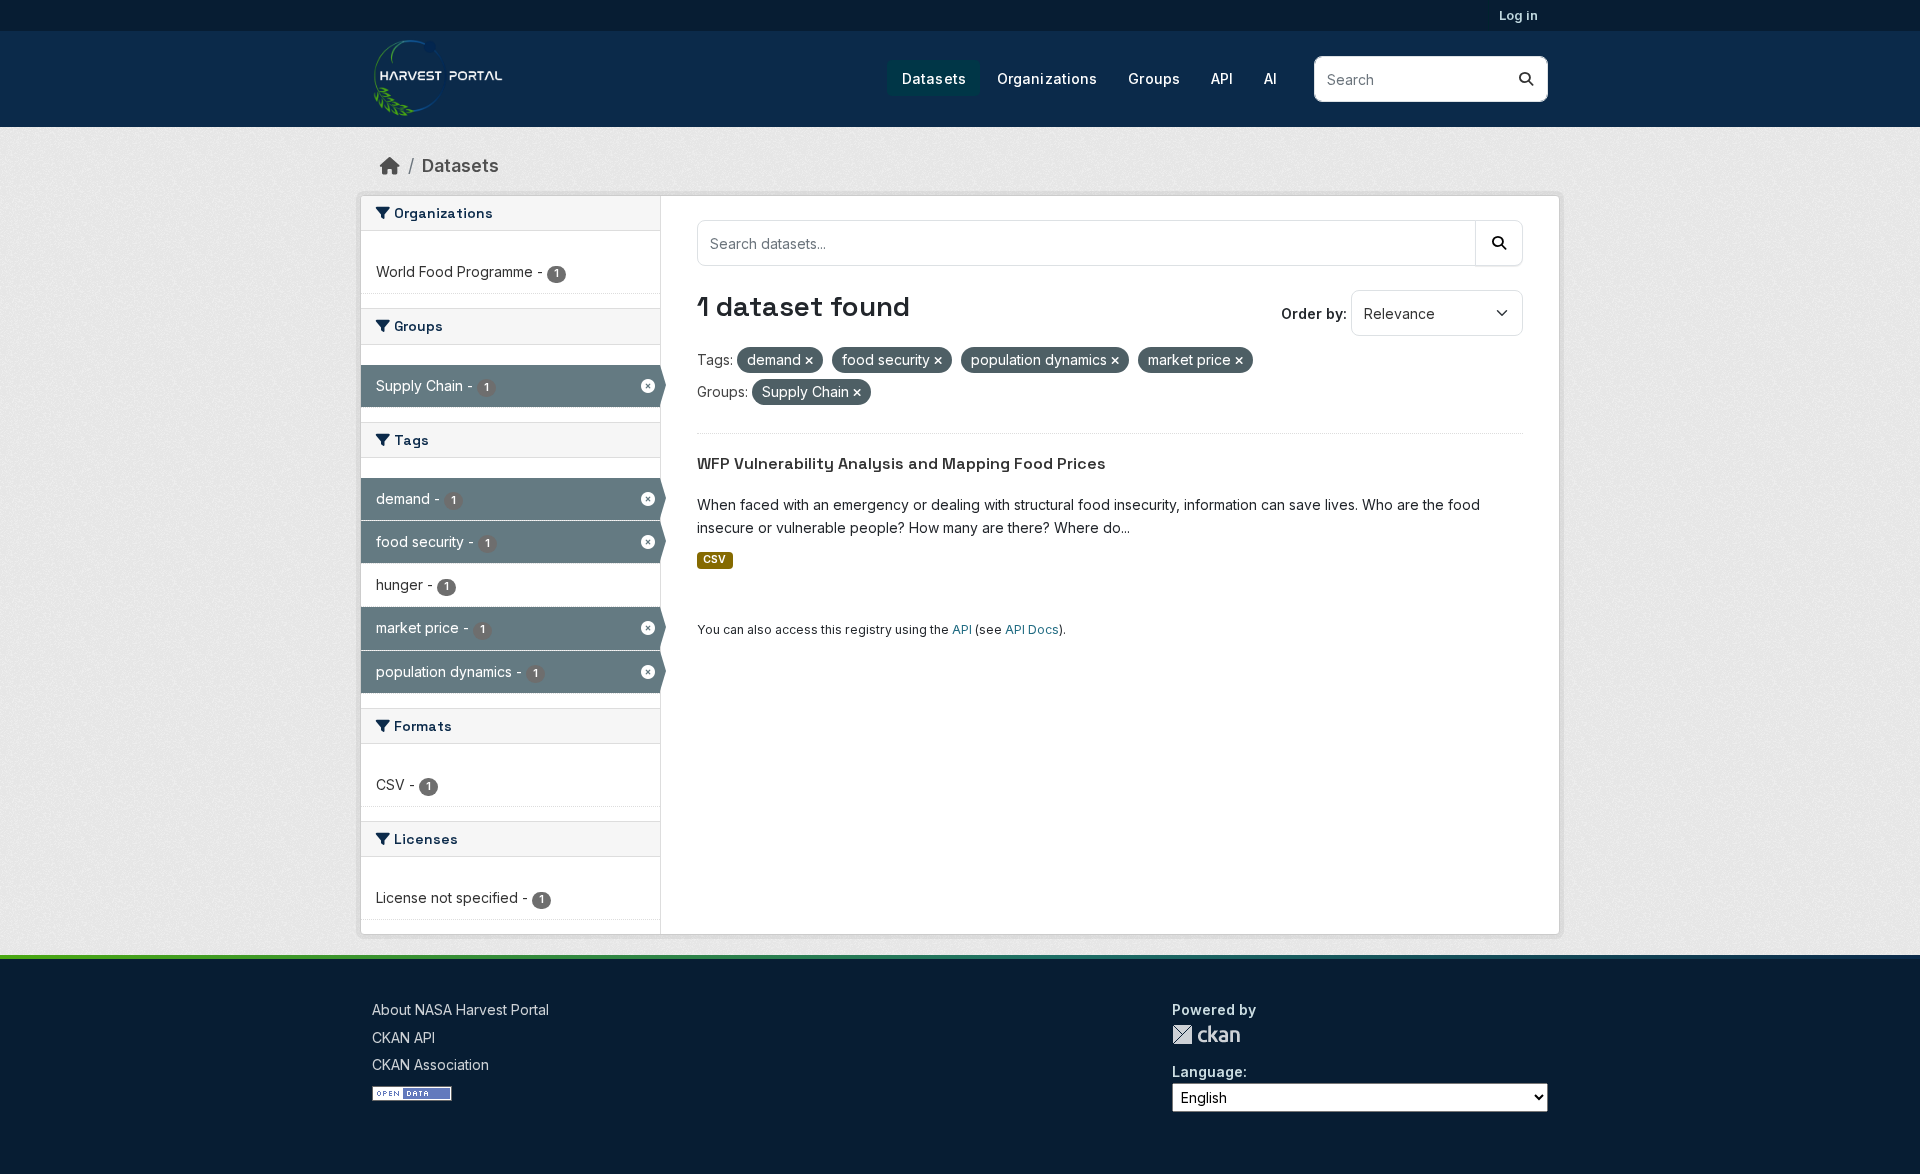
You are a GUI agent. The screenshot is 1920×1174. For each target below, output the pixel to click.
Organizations (1047, 78)
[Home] (390, 165)
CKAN (1206, 1034)
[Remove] (809, 361)
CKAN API (403, 1037)
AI (1270, 78)
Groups (1154, 78)
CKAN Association (430, 1064)
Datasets (934, 78)
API (1222, 78)
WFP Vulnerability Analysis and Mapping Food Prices (901, 463)
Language (1207, 1071)
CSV (714, 559)
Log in (1518, 15)
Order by (1312, 313)
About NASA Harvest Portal (460, 1009)
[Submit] (1526, 79)
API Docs (1032, 629)
